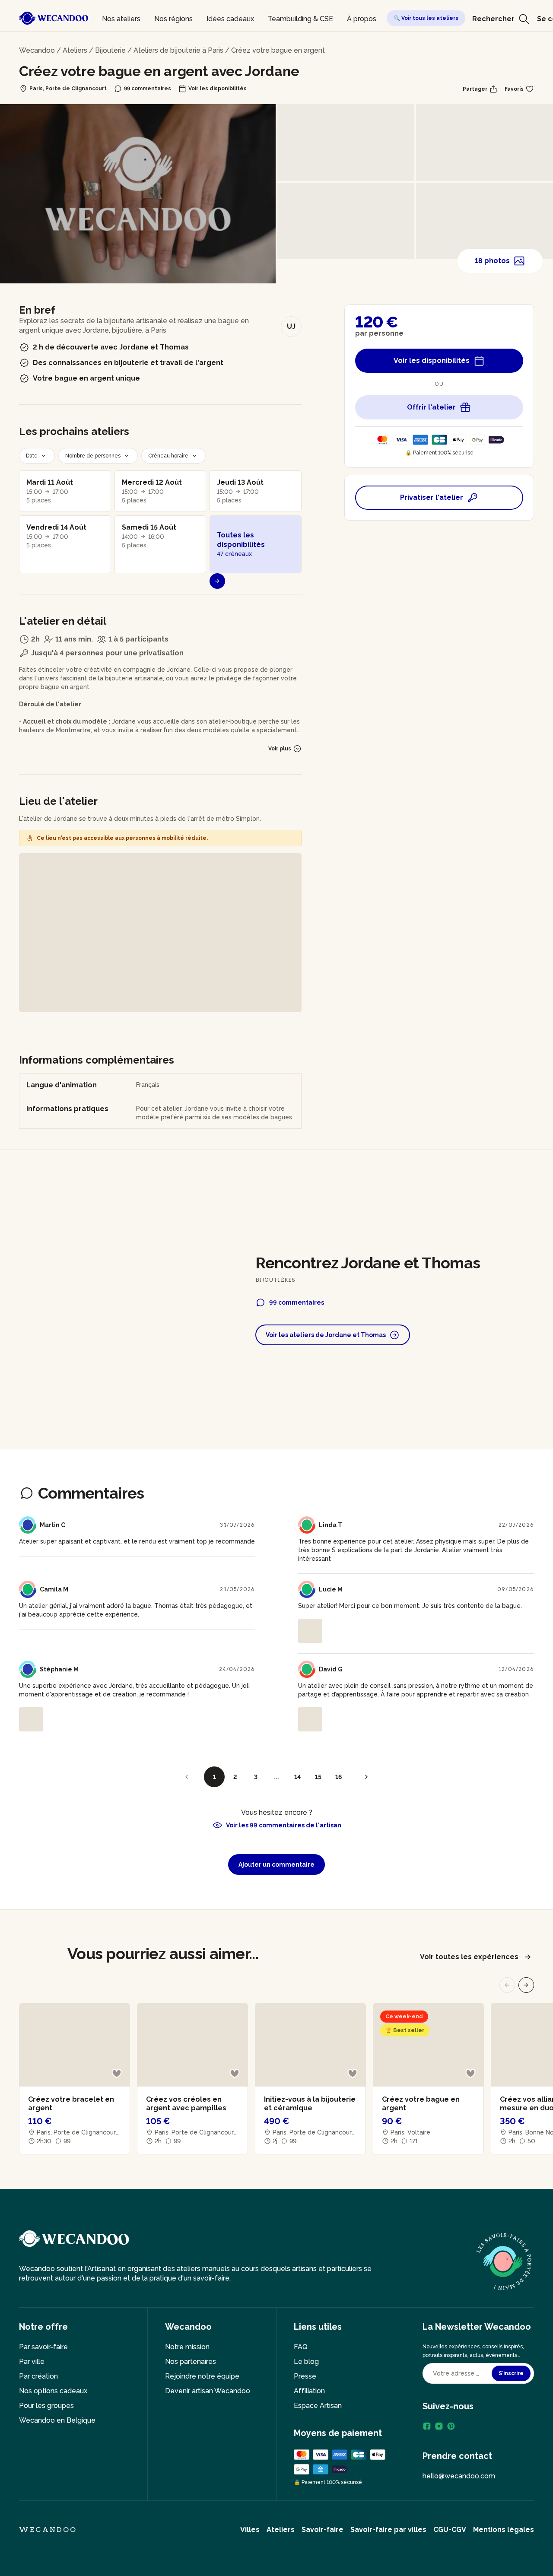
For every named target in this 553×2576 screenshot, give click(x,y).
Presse (305, 2376)
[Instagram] (439, 2426)
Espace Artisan (318, 2406)
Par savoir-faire (43, 2347)
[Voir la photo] (310, 1631)
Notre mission (187, 2347)
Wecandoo (37, 50)
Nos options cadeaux (53, 2391)
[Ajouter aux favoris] (117, 2074)
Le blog (306, 2362)
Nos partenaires (191, 2362)
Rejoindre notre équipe (202, 2376)
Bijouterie (110, 50)
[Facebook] (427, 2426)
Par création (38, 2376)
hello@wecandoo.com (459, 2476)
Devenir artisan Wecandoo (208, 2391)
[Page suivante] (366, 1777)
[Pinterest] (451, 2426)
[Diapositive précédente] (507, 1985)
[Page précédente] (187, 1777)
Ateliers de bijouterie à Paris (178, 50)
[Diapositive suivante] (526, 1985)
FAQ (301, 2347)
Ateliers (75, 50)
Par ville (32, 2362)
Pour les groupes (46, 2406)
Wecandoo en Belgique (57, 2420)
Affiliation (309, 2391)
